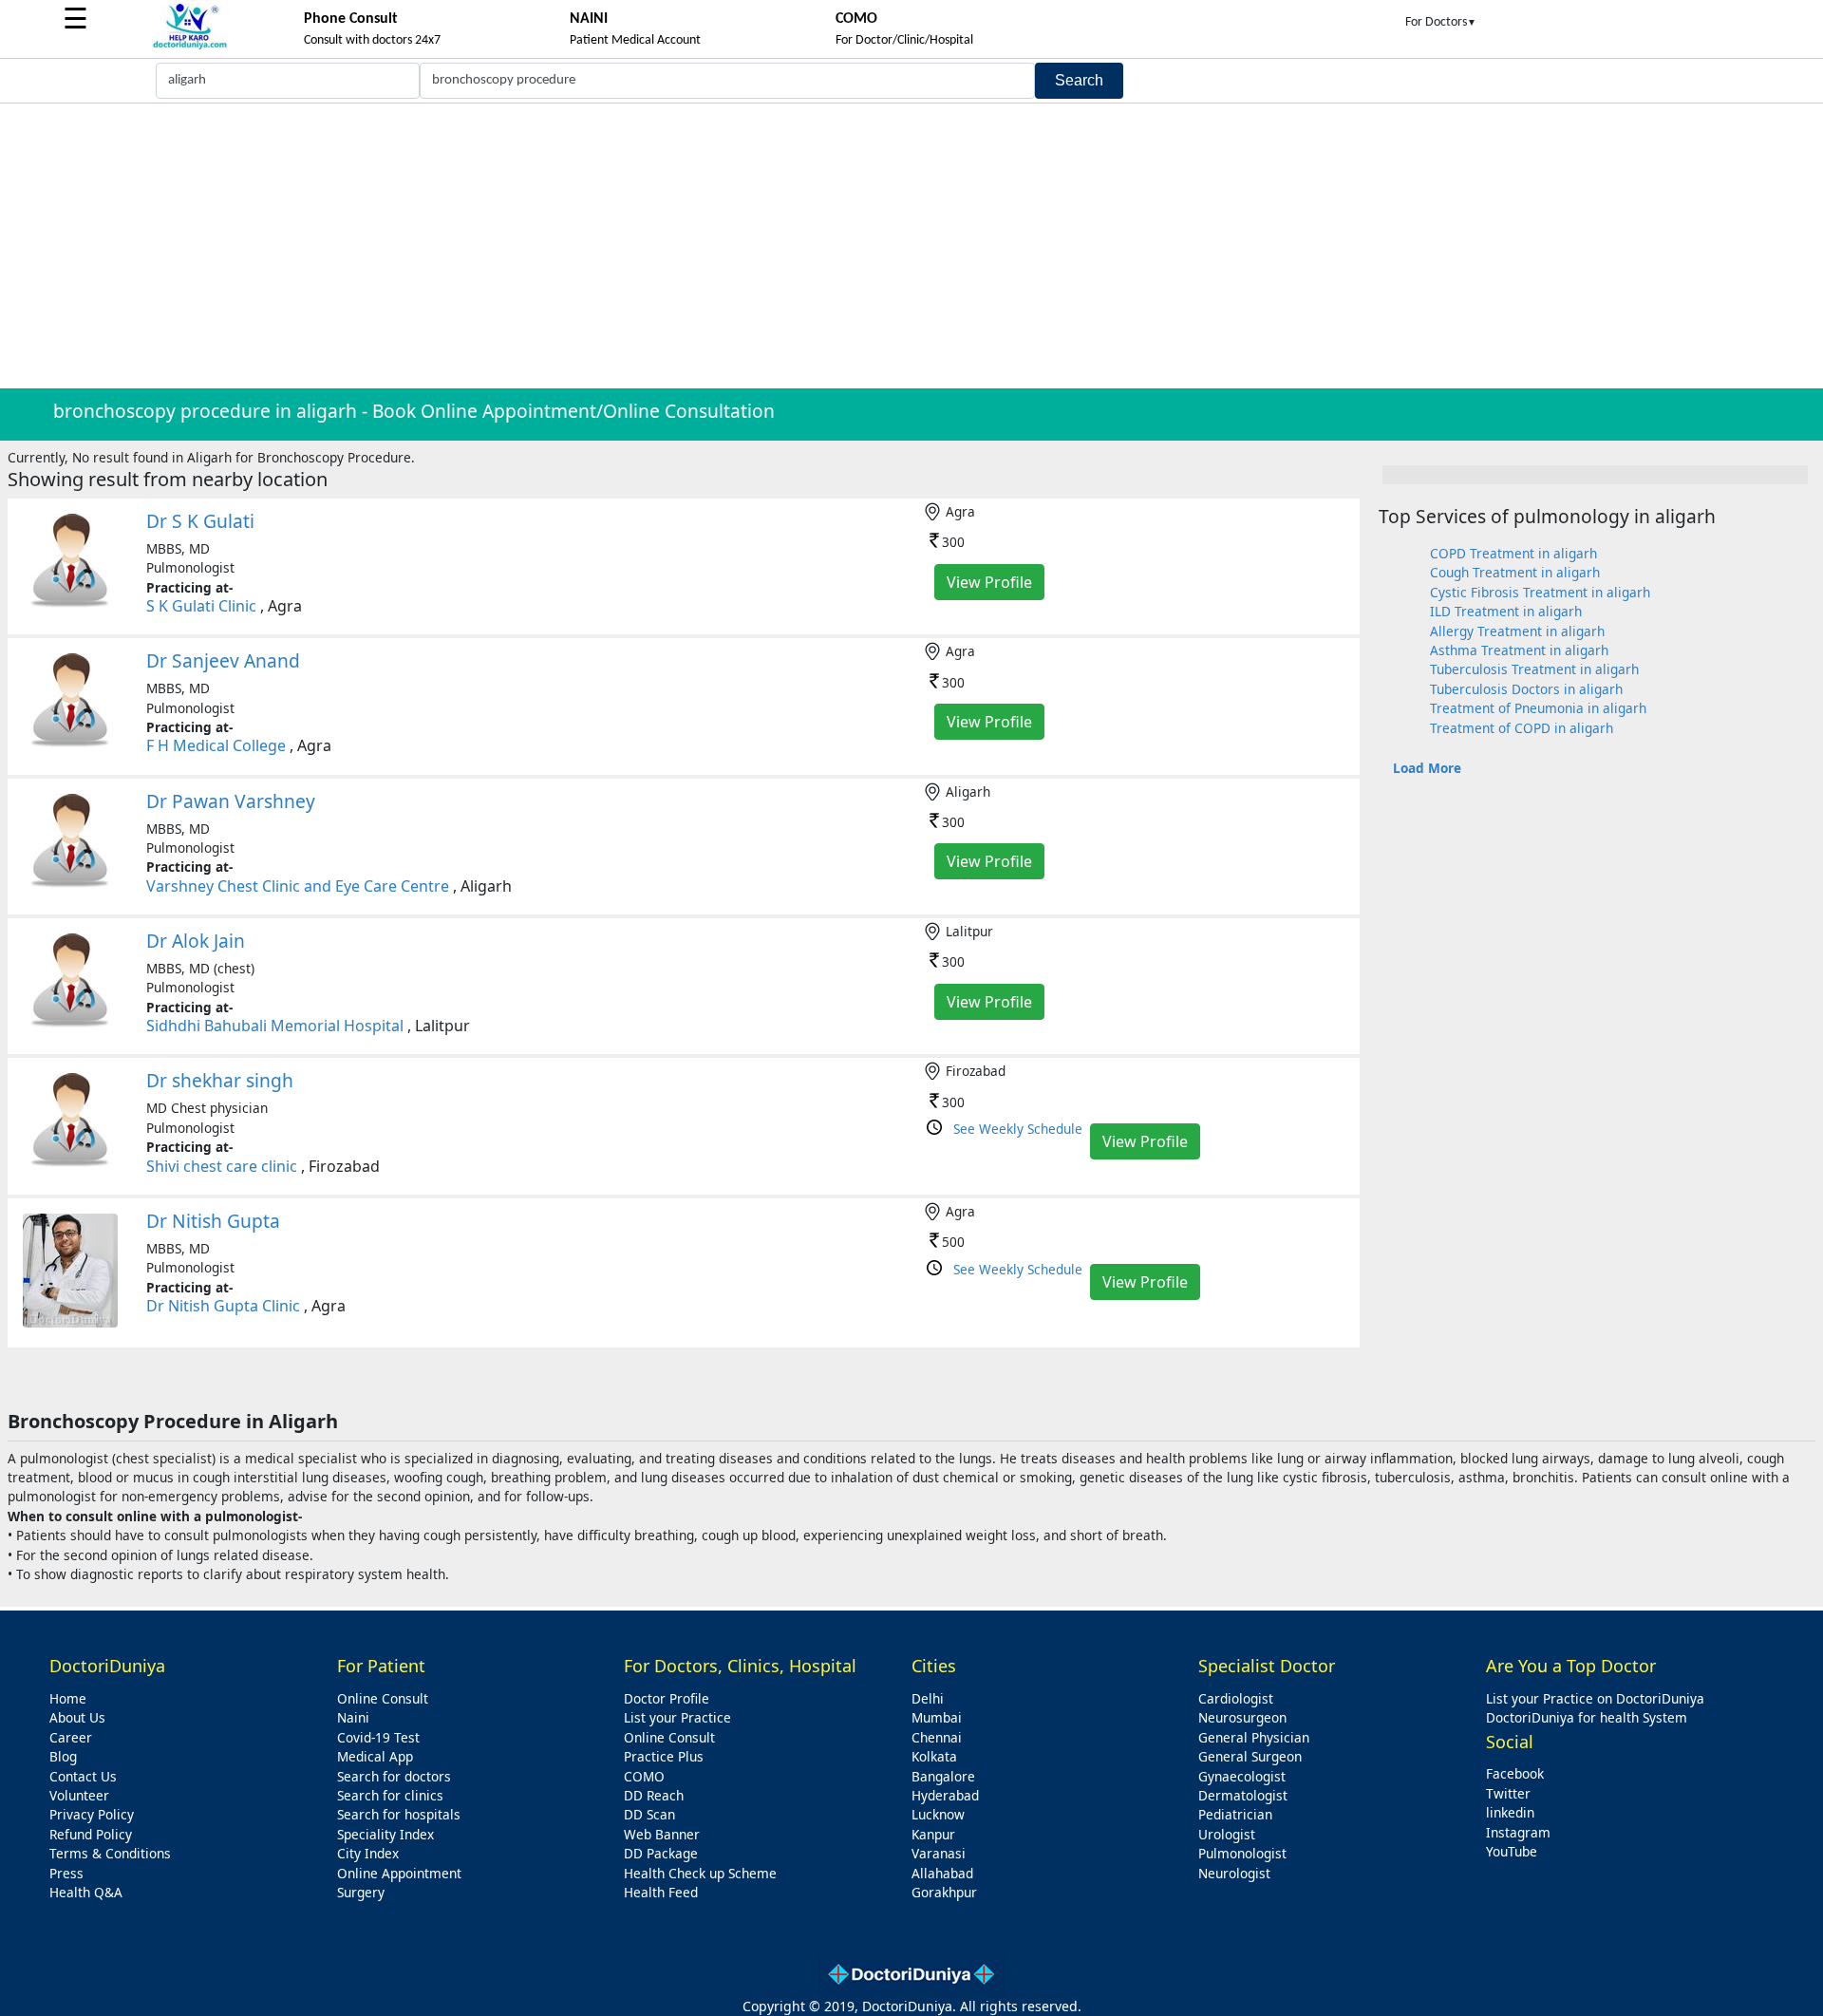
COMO (644, 1776)
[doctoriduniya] (190, 46)
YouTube (1512, 1851)
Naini (353, 1717)
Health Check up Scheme (700, 1873)
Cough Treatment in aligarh (1515, 572)
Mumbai (937, 1717)
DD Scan (649, 1814)
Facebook (1515, 1773)
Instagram (1518, 1832)
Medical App (375, 1756)
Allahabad (942, 1873)
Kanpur (933, 1834)
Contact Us (83, 1776)
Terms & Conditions (110, 1853)
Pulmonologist (1242, 1853)
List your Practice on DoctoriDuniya (1595, 1698)
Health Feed (661, 1892)
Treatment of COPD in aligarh (1522, 728)
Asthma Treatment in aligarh (1519, 650)
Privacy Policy (92, 1814)
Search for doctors (394, 1776)
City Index (368, 1853)
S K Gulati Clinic (201, 606)
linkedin (1510, 1812)
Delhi (928, 1698)
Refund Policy (91, 1834)
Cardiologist (1236, 1698)
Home (68, 1698)
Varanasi (939, 1853)
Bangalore (943, 1776)
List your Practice (677, 1717)
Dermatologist (1243, 1795)
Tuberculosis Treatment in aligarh (1534, 669)
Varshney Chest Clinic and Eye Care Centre (298, 886)
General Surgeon (1250, 1756)
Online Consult (383, 1698)
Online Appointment (399, 1873)
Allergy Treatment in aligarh (1517, 631)
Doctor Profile (667, 1698)
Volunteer (79, 1795)
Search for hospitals (399, 1814)
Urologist (1227, 1834)
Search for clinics (390, 1795)
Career (71, 1737)
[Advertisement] (911, 246)
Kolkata (934, 1756)
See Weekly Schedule (1018, 1129)
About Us (77, 1717)
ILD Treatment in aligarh (1506, 611)
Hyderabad (945, 1795)
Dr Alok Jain (196, 941)
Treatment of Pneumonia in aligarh (1538, 708)
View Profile (989, 582)
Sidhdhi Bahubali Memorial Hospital (275, 1026)
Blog (63, 1756)
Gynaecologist (1242, 1776)
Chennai (937, 1737)
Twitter (1508, 1793)
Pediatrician (1235, 1814)
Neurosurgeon (1242, 1717)
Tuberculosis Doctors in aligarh (1526, 689)
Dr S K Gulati (200, 521)
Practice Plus (664, 1756)
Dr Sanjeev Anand (223, 660)
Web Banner (662, 1834)
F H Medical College (216, 745)
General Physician (1254, 1737)
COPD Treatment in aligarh (1513, 553)
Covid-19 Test (378, 1737)
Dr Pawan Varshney (231, 801)
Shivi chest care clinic (222, 1166)
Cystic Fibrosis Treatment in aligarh (1540, 592)
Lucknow (938, 1814)
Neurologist (1234, 1873)
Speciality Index (385, 1834)
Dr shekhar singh (220, 1080)
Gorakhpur (944, 1892)
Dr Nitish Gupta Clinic (223, 1306)
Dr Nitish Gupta (213, 1221)
